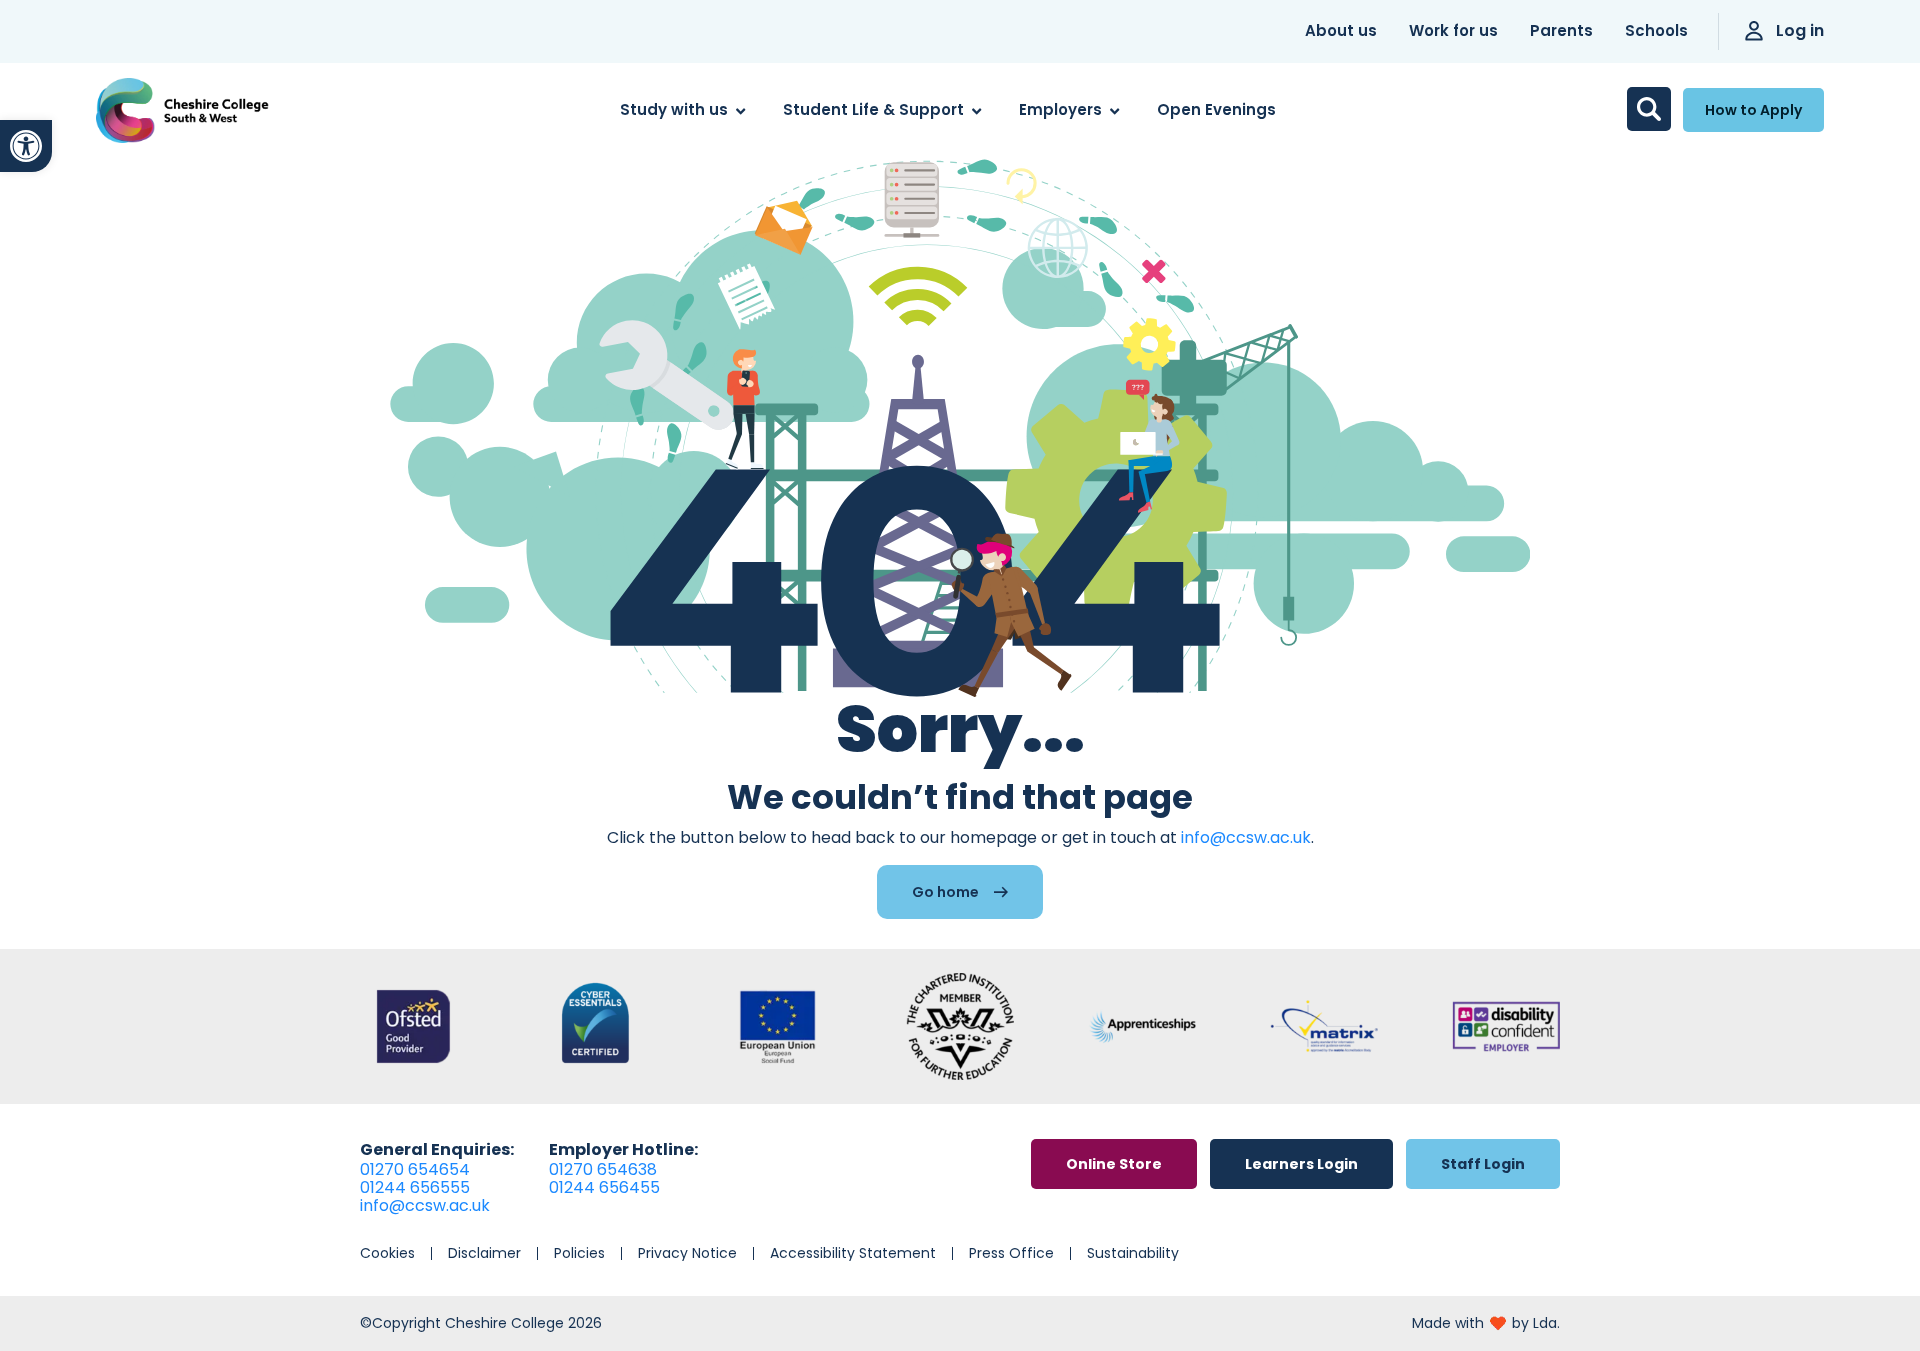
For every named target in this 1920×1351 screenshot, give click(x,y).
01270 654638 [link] (603, 1169)
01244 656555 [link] (415, 1187)
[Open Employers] (1114, 110)
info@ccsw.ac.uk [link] (1246, 837)
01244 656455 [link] (604, 1187)
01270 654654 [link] (415, 1169)
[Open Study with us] (740, 110)
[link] (26, 146)
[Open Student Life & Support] (976, 110)
